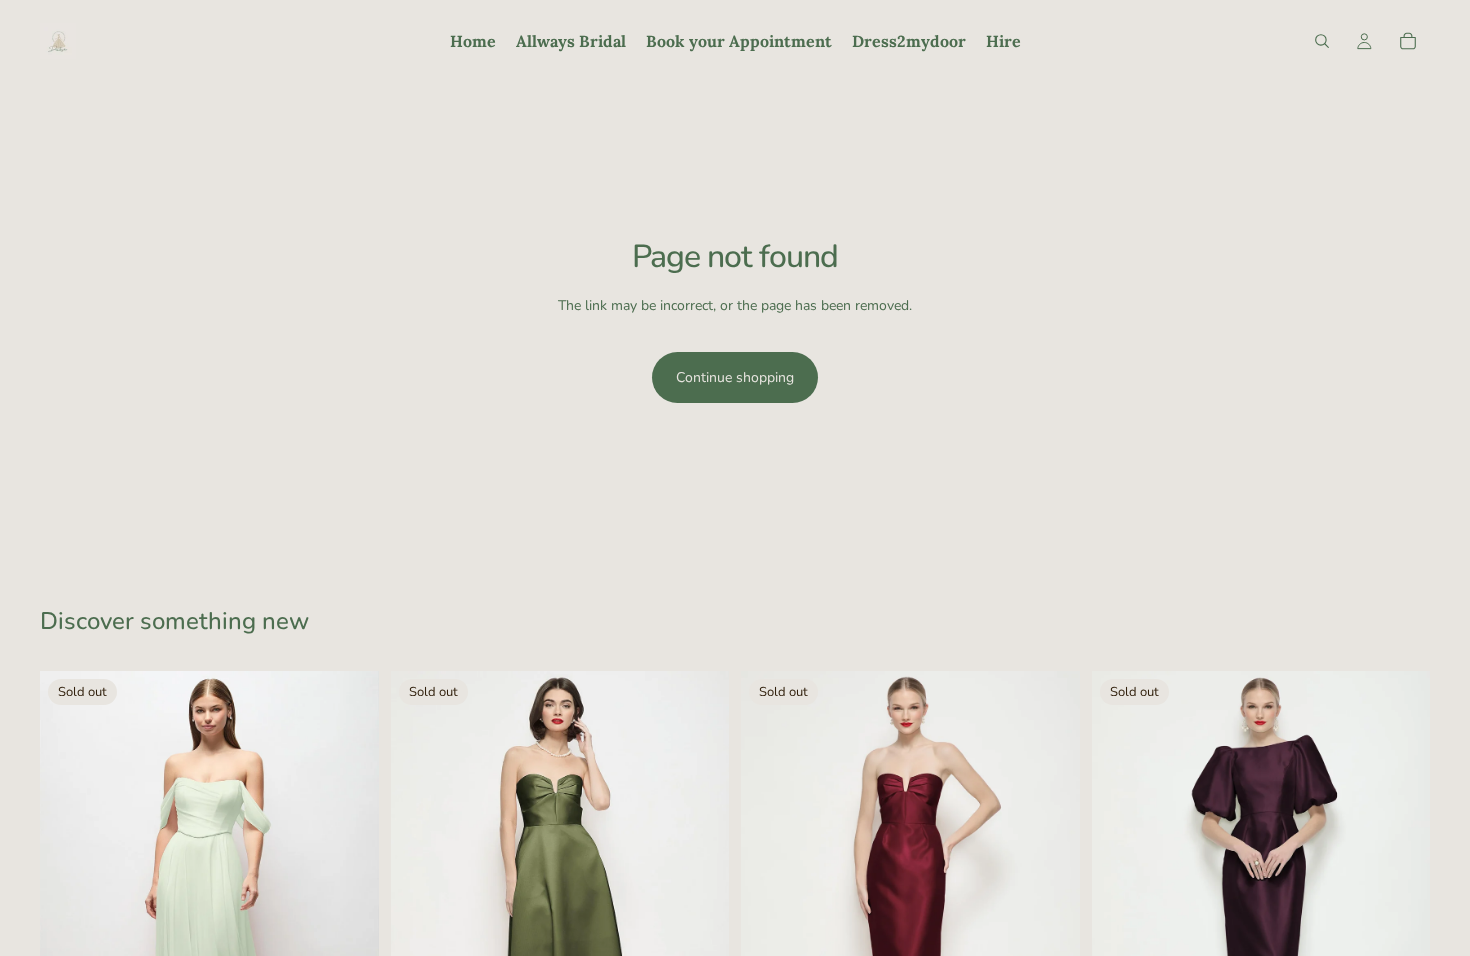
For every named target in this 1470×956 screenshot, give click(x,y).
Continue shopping (735, 377)
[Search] (1322, 41)
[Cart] (1408, 41)
